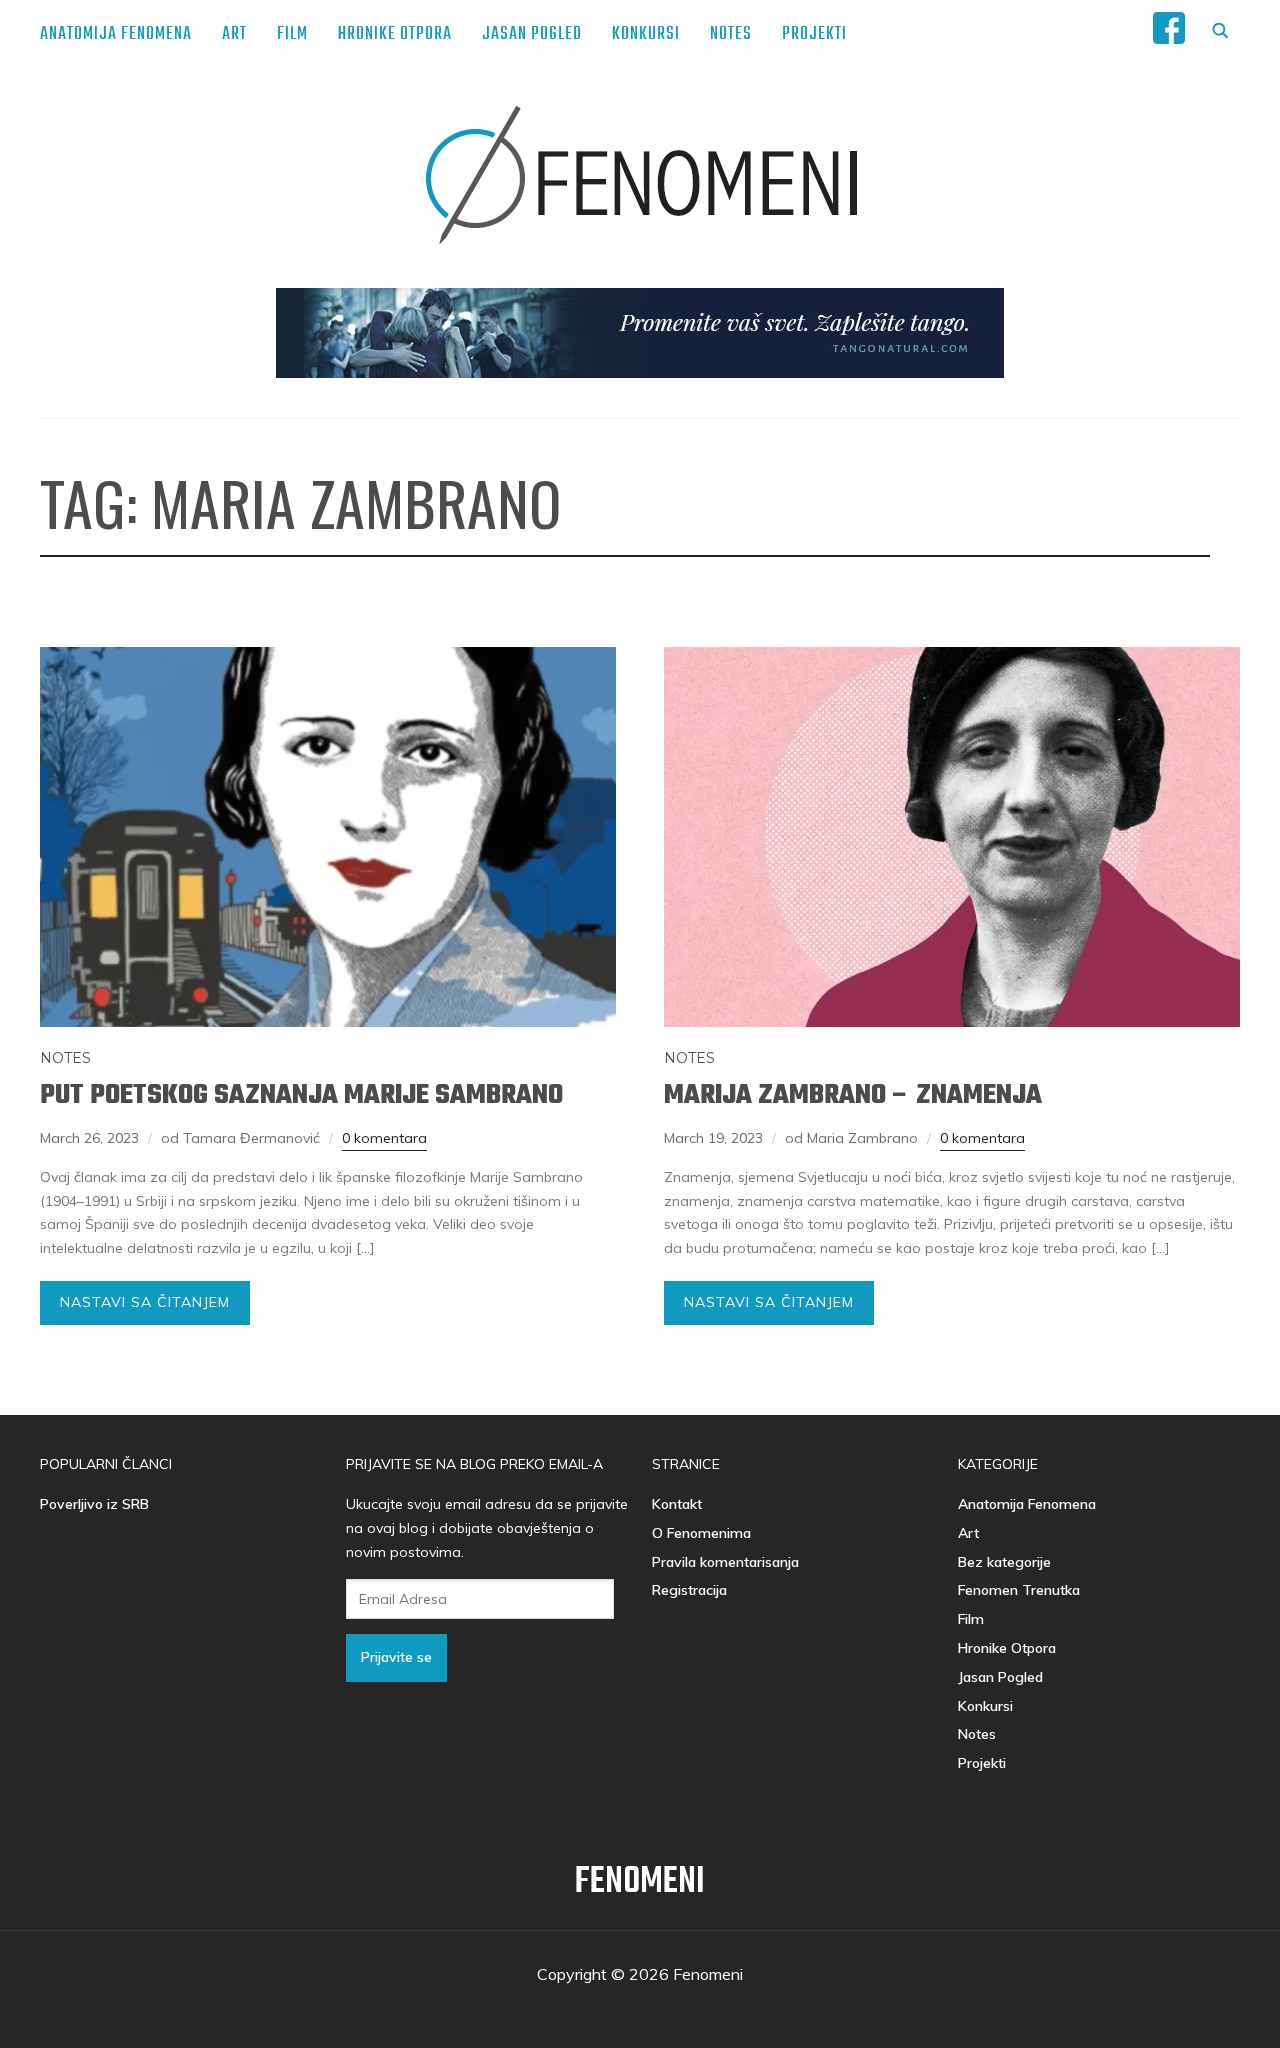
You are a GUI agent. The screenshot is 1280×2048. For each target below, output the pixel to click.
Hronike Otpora (395, 34)
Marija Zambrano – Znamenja (853, 1095)
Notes (731, 34)
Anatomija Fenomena (116, 34)
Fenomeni (640, 1882)
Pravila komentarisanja (725, 1562)
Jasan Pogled (532, 34)
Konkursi (646, 34)
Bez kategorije (1004, 1562)
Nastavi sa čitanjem (145, 1302)
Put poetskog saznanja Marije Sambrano (301, 1095)
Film (292, 34)
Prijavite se (396, 1657)
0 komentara (384, 1138)
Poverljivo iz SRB (94, 1504)
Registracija (689, 1590)
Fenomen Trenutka (1019, 1590)
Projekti (814, 34)
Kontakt (677, 1504)
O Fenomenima (701, 1533)
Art (234, 34)
